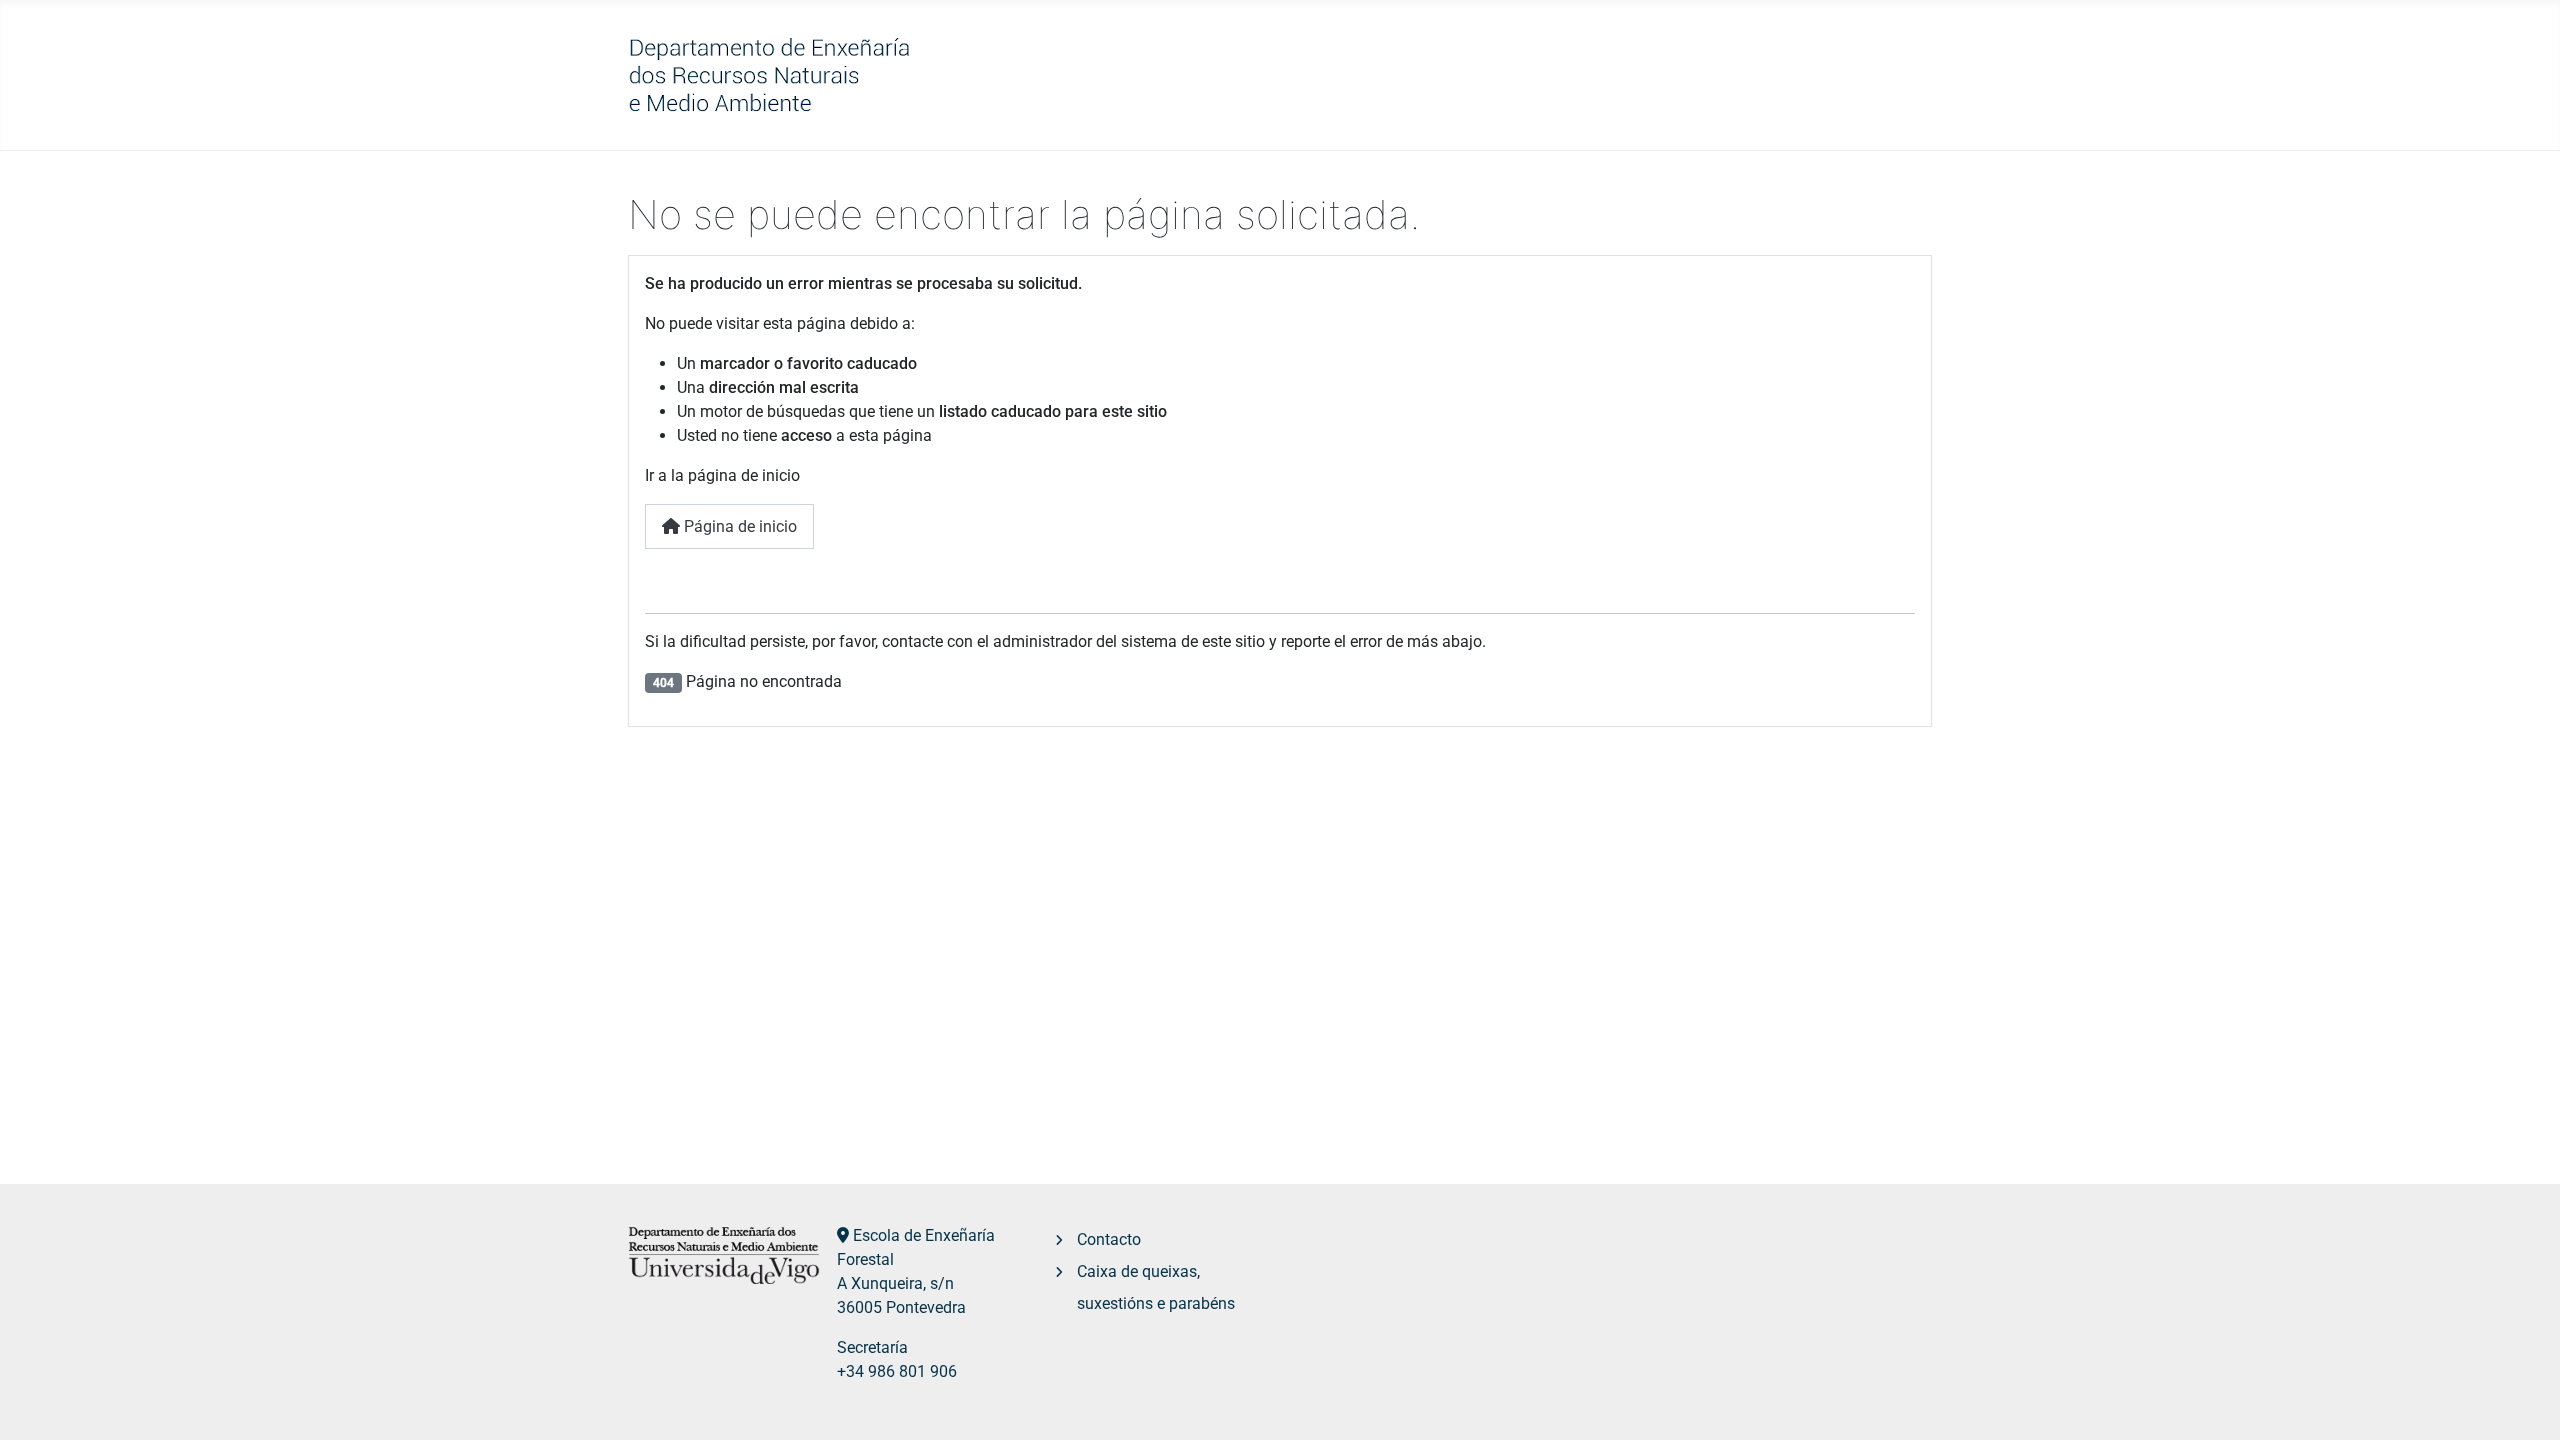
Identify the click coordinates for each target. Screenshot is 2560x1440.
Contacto (1109, 1239)
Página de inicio (738, 526)
